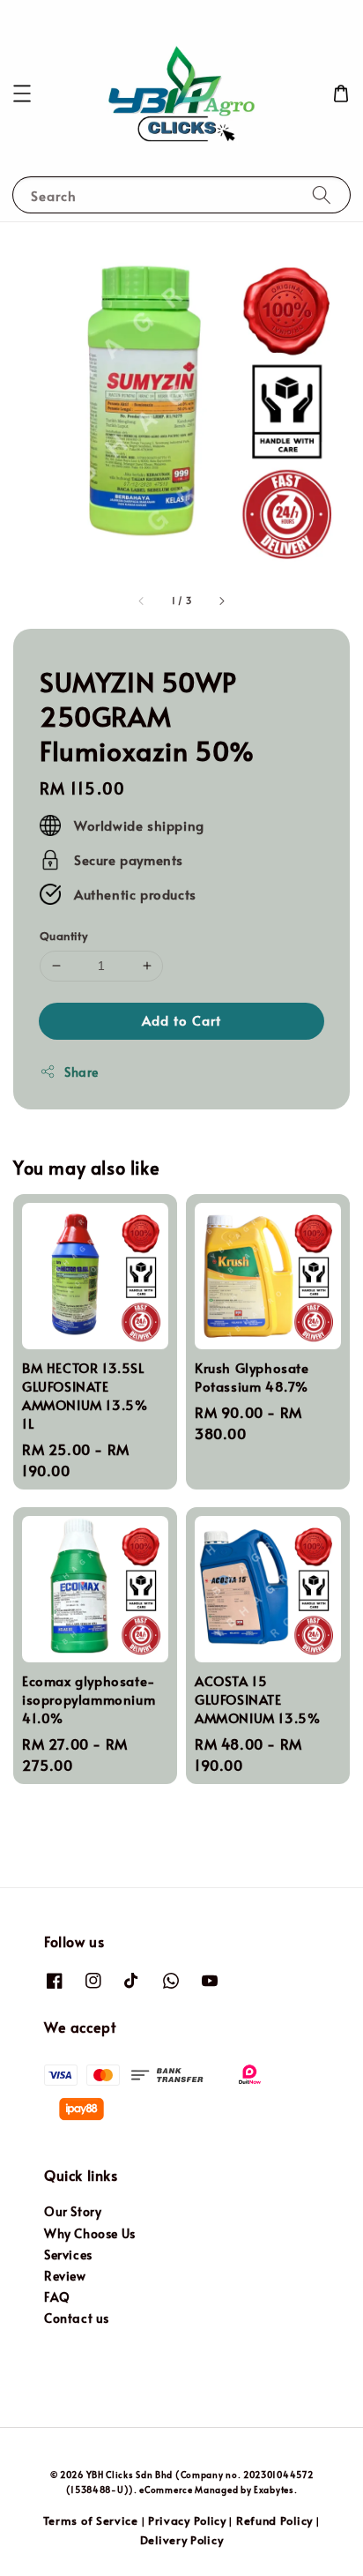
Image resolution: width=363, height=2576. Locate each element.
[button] (22, 93)
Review (65, 2276)
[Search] (322, 194)
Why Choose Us (90, 2233)
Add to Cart (181, 1020)
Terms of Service (91, 2520)
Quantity (63, 936)
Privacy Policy (187, 2520)
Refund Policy (274, 2520)
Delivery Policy (182, 2540)
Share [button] (81, 1072)
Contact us (77, 2318)
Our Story (73, 2211)
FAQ (57, 2297)
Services (68, 2255)
